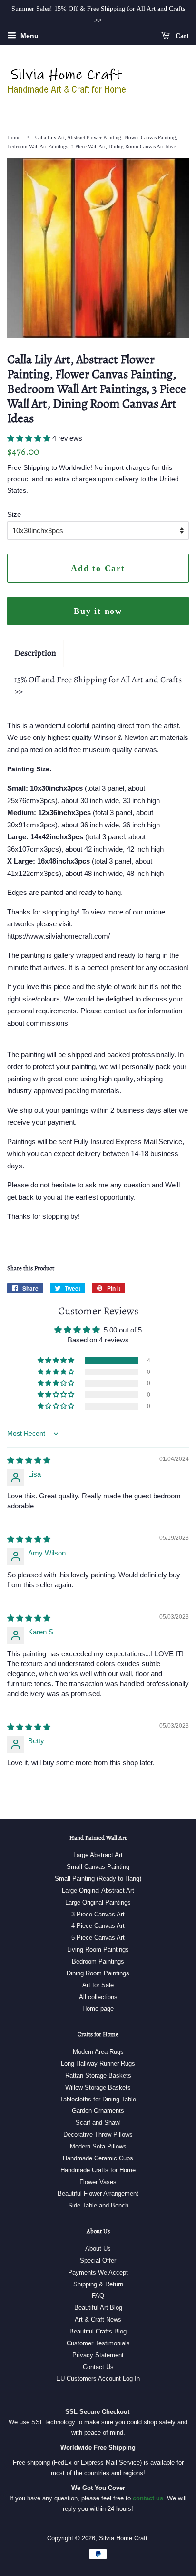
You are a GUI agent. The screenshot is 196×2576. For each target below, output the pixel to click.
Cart (181, 35)
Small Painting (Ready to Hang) (98, 1879)
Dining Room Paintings (98, 1973)
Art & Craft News (98, 2319)
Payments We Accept (98, 2272)
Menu (29, 36)
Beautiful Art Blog (98, 2308)
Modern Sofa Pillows (98, 2146)
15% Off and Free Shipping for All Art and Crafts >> (98, 685)
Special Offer (98, 2260)
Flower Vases (98, 2182)
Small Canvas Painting (98, 1867)
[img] (29, 1460)
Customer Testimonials (98, 2343)
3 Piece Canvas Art (98, 1914)
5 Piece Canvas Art (98, 1938)
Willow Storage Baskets (98, 2087)
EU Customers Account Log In (98, 2378)
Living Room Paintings (98, 1949)
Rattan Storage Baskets (98, 2075)
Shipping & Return (98, 2284)
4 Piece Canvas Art (98, 1926)
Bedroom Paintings (98, 1961)
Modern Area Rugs (98, 2052)
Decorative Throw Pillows (98, 2134)
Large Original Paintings (98, 1902)
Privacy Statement (98, 2355)
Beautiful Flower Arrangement (98, 2193)
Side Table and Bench (98, 2205)
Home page (98, 2008)
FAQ (98, 2296)
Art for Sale (98, 1985)
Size (14, 514)
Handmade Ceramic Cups (98, 2158)
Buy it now (98, 611)
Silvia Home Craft (123, 2538)
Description (35, 653)
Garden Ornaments (98, 2111)
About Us (98, 2249)
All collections (98, 1997)
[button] (30, 438)
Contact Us (98, 2367)
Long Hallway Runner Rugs (98, 2064)
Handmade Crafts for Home (98, 2170)
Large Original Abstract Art (98, 1891)
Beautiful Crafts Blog (98, 2331)
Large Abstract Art (98, 1855)
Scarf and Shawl (98, 2123)
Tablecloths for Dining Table (98, 2099)
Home (14, 137)
